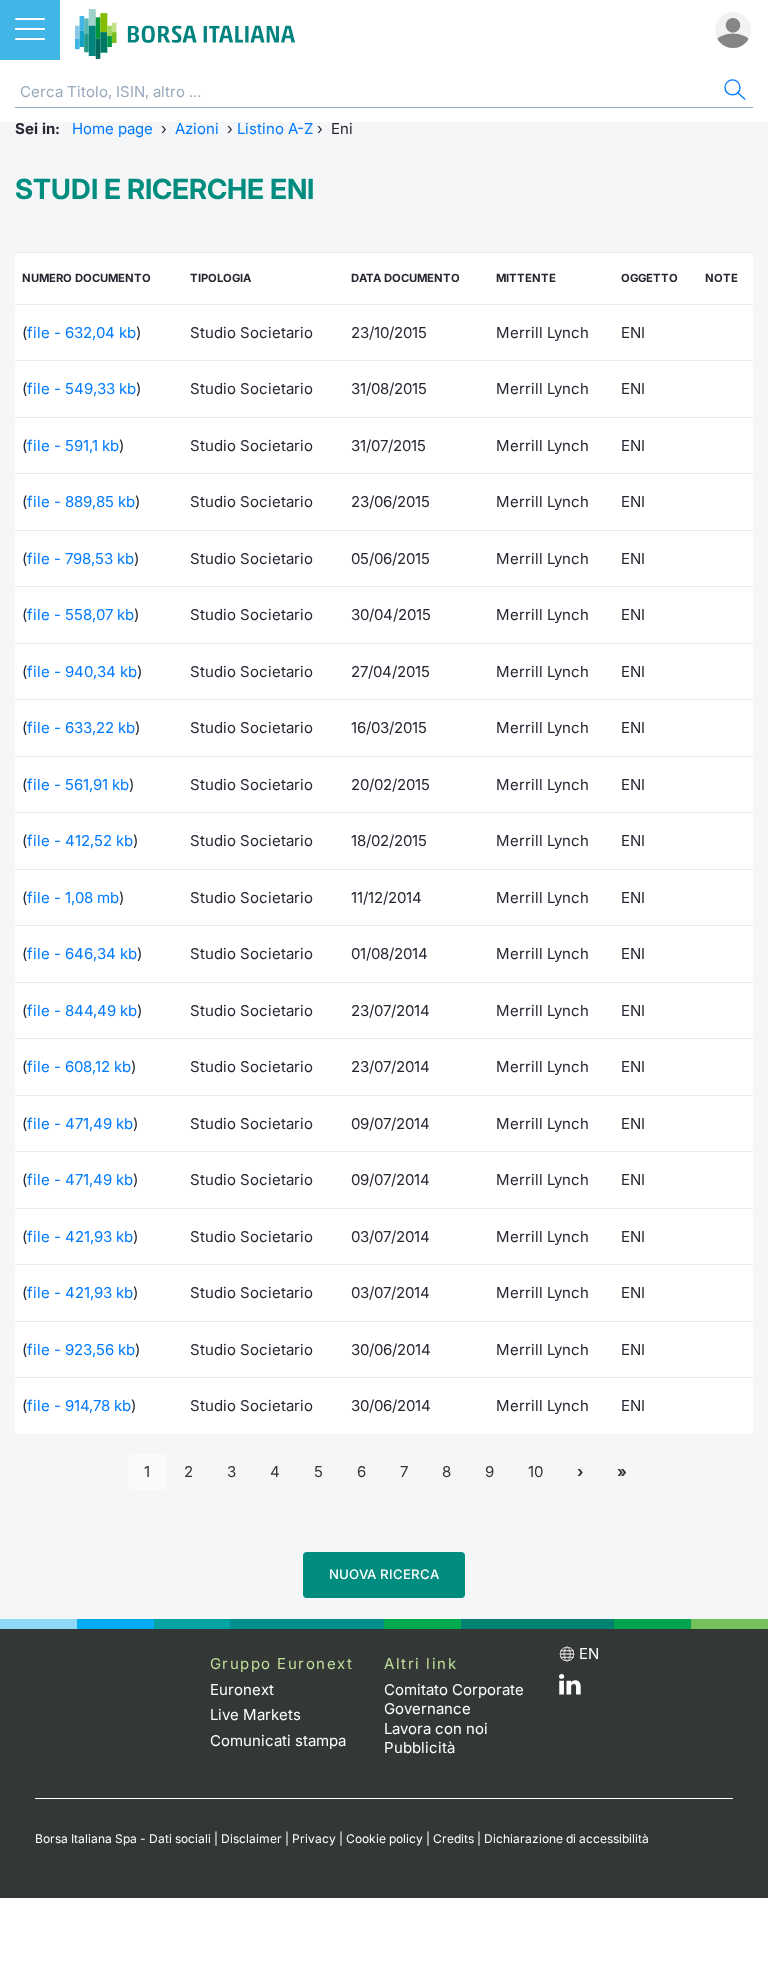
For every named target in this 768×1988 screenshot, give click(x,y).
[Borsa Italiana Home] (185, 30)
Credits (453, 1838)
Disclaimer (251, 1838)
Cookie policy (384, 1838)
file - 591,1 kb (73, 445)
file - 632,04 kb (81, 332)
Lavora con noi (436, 1728)
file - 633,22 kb (81, 727)
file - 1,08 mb (73, 897)
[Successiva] (580, 1472)
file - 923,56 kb (81, 1349)
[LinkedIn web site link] (570, 1689)
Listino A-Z (275, 128)
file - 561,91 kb (78, 784)
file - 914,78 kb (79, 1405)
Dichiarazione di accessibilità (566, 1838)
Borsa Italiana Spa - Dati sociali (123, 1838)
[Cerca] (733, 92)
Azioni (197, 128)
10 (535, 1471)
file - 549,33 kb (81, 388)
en (589, 1653)
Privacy (314, 1838)
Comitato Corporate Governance (454, 1699)
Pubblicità (419, 1747)
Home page (112, 128)
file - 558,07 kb (80, 614)
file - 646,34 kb (82, 953)
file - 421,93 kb (80, 1236)
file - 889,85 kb (81, 501)
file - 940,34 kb (82, 671)
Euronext (242, 1689)
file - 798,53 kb (80, 558)
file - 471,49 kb (80, 1123)
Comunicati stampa (278, 1740)
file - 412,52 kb (80, 840)
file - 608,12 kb (79, 1066)
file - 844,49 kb (82, 1010)
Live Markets (255, 1714)
